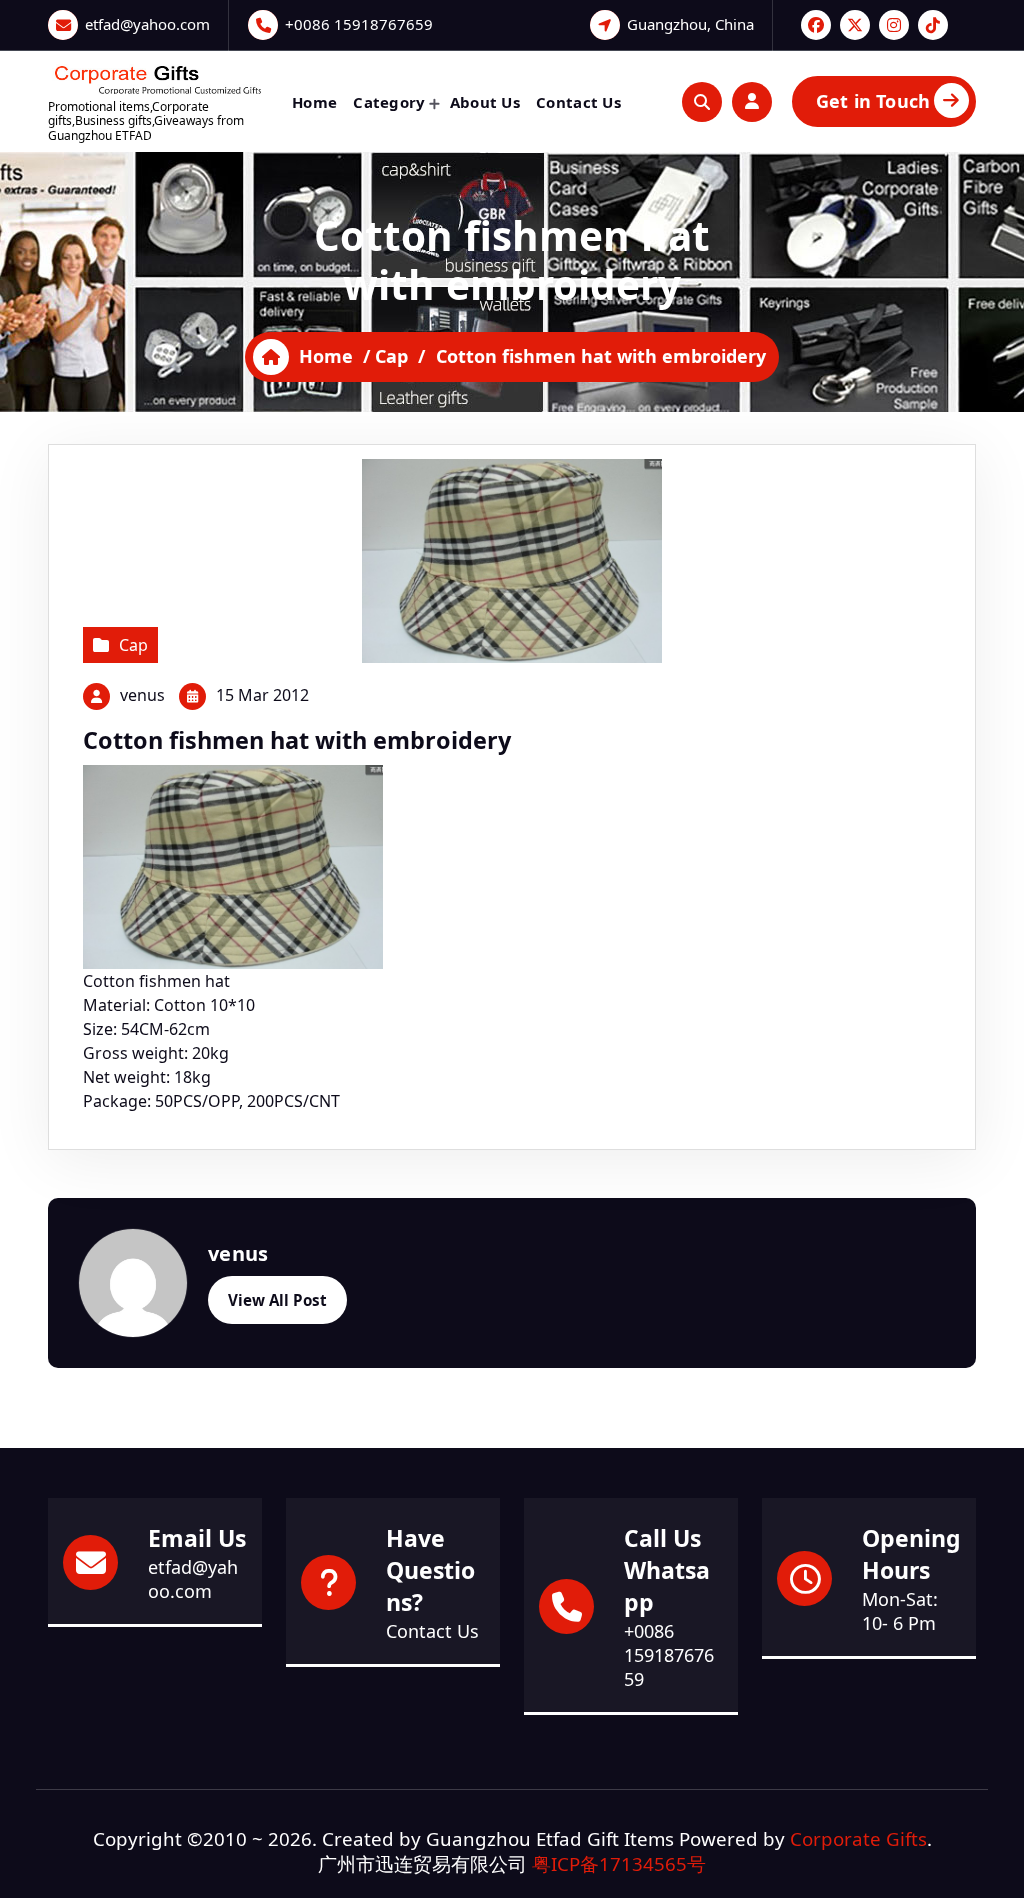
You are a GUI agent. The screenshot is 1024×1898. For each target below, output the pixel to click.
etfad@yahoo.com (147, 24)
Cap (391, 356)
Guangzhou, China (690, 24)
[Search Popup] (702, 102)
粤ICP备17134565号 (619, 1863)
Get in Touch (873, 101)
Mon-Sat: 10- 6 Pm (900, 1611)
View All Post (277, 1300)
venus (142, 695)
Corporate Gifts (858, 1838)
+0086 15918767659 (359, 24)
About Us (485, 102)
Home (314, 102)
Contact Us (578, 102)
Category (389, 102)
